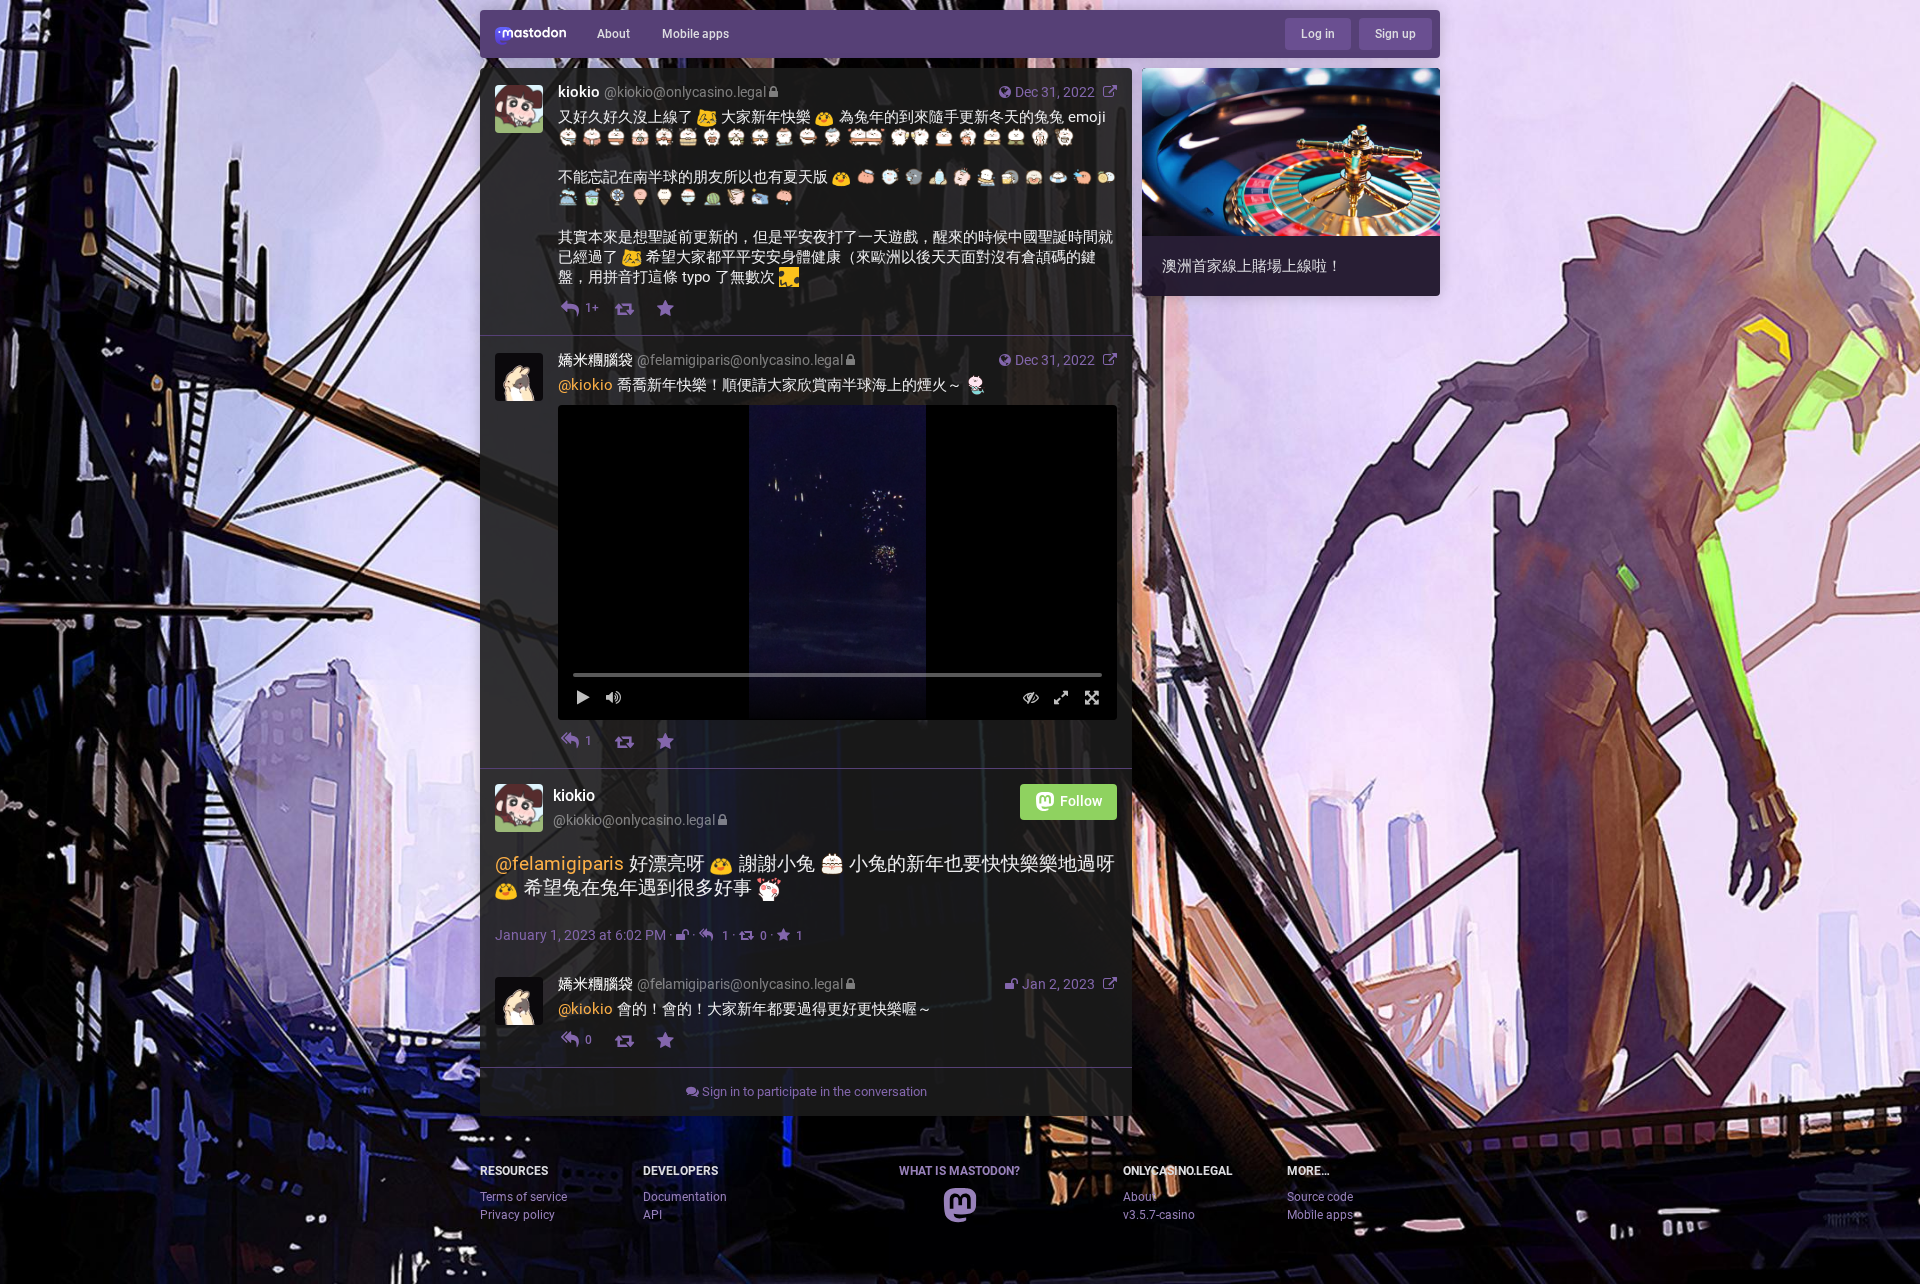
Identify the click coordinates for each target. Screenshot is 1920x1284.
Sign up (1395, 34)
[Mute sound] (614, 697)
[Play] (583, 697)
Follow (1081, 801)
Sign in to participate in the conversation (813, 1091)
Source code (1320, 1197)
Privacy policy (517, 1215)
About (613, 34)
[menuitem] (837, 562)
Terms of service (523, 1197)
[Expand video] (1061, 697)
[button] (837, 562)
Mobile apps (695, 34)
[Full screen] (1091, 697)
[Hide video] (1030, 697)
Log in (1318, 34)
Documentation (685, 1197)
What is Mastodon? (959, 1171)
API (652, 1215)
